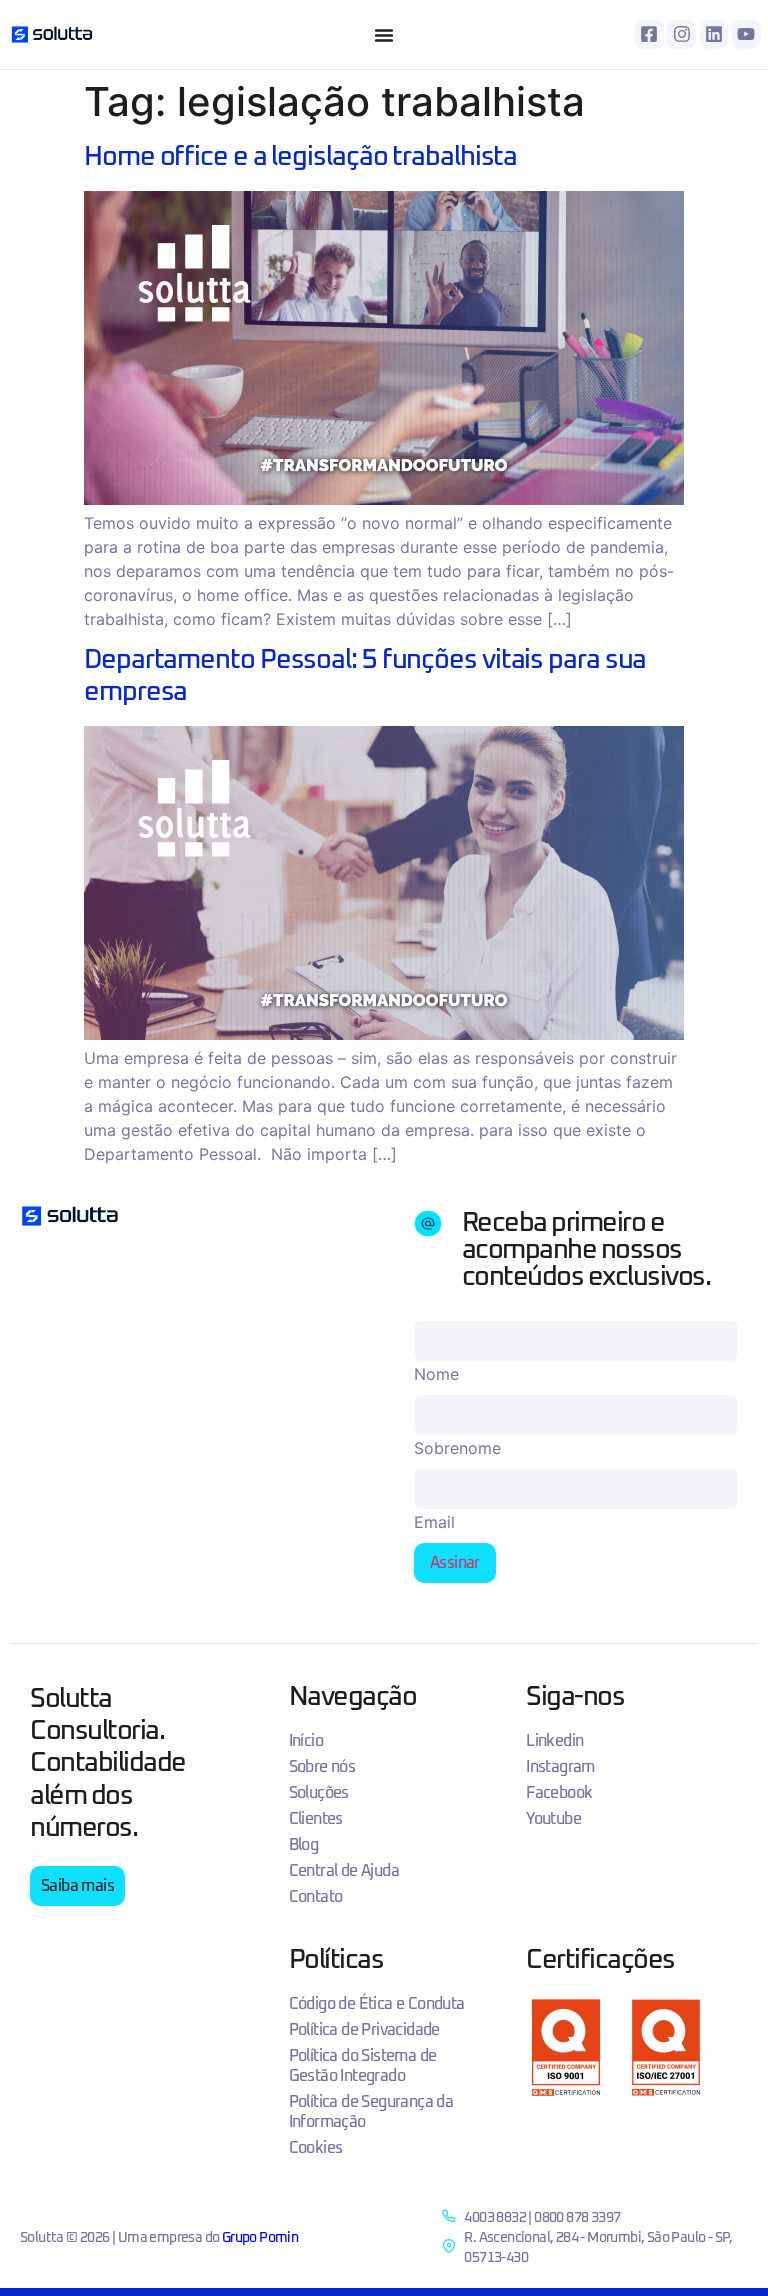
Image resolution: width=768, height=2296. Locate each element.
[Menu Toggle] (384, 35)
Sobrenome (457, 1448)
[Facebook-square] (649, 34)
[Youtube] (746, 34)
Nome (436, 1374)
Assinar (455, 1563)
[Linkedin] (714, 34)
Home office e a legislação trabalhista (300, 157)
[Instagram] (681, 34)
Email (434, 1522)
